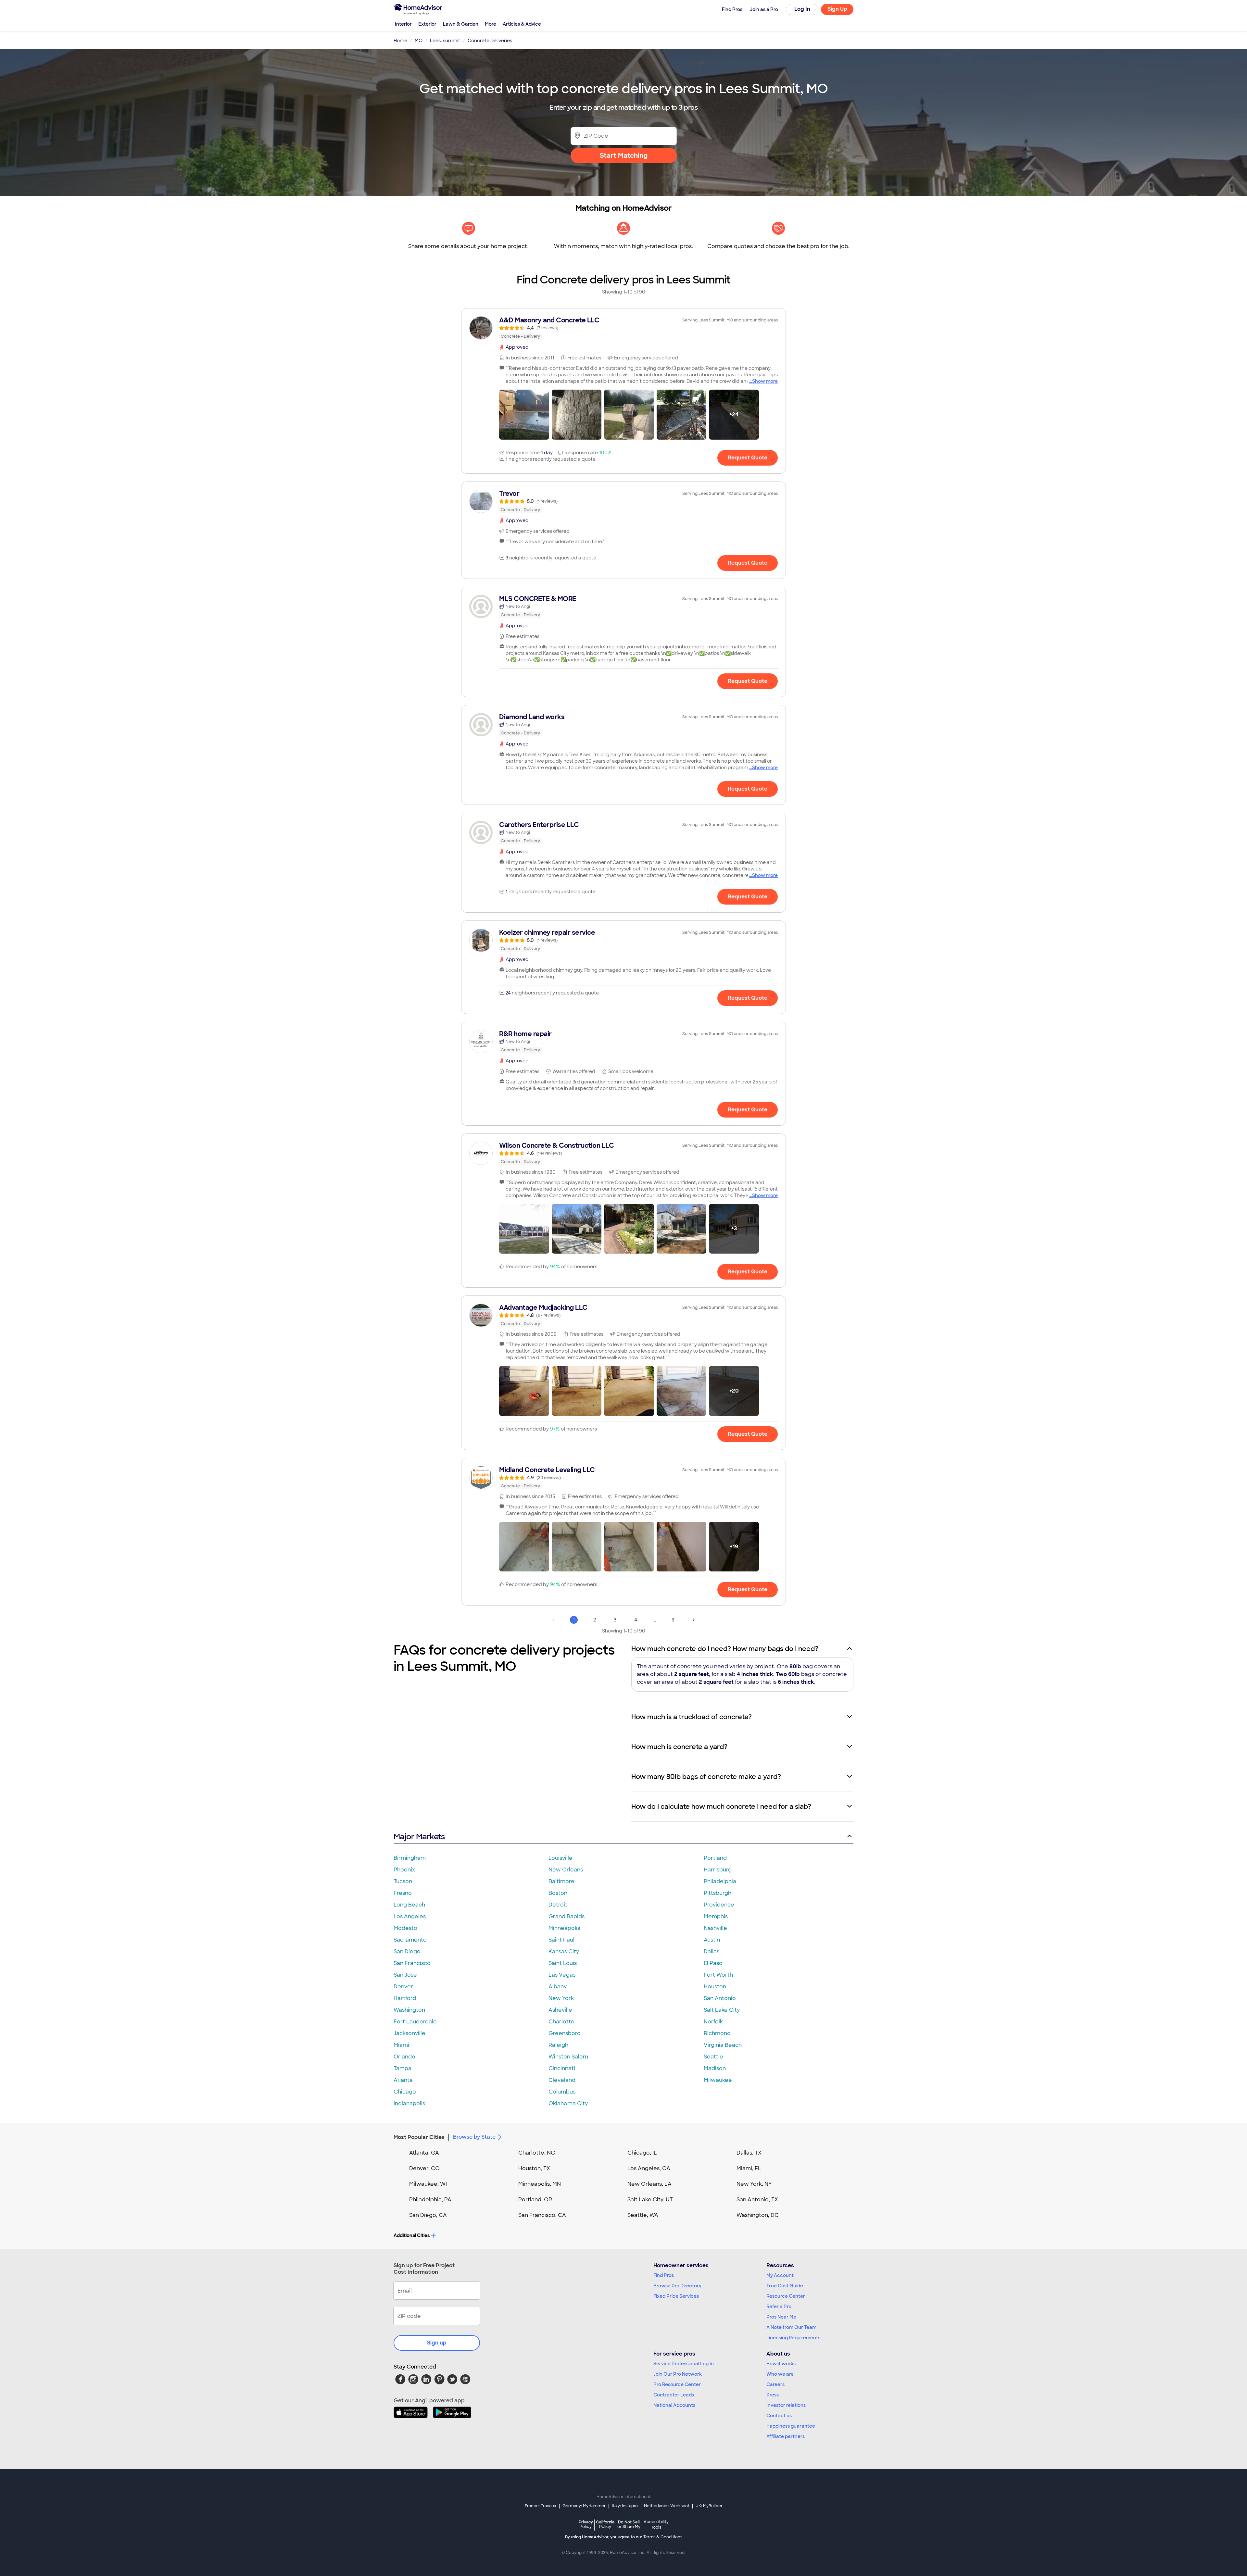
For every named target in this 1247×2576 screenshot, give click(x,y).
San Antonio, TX (757, 2200)
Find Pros (664, 2275)
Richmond (717, 2033)
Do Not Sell (629, 2524)
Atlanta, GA (424, 2153)
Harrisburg (718, 1870)
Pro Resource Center (677, 2384)
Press (773, 2395)
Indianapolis (409, 2103)
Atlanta (403, 2080)
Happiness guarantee (791, 2426)
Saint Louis (563, 1963)
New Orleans (566, 1870)
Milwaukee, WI (428, 2184)
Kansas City (564, 1951)
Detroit (558, 1905)
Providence (719, 1905)
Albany (558, 1987)
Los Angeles (410, 1916)
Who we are (780, 2374)
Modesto (405, 1928)
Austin (712, 1940)
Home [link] (400, 41)
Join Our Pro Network (678, 2374)
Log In (802, 9)
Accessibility (656, 2525)
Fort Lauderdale (415, 2022)
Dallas (712, 1951)
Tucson (403, 1881)
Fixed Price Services (676, 2296)
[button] (524, 415)
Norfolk (713, 2022)
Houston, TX (534, 2168)
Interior (403, 24)
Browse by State (474, 2137)
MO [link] (419, 41)
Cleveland (562, 2080)
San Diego (407, 1951)
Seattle (713, 2057)
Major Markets (419, 1837)
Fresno (403, 1893)
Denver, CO (424, 2168)
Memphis (716, 1916)
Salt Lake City (722, 2010)
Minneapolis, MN (540, 2184)
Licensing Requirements (793, 2338)
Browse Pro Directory (677, 2286)
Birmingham (410, 1858)
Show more (765, 381)
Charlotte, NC (537, 2153)
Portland (715, 1858)
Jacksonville (409, 2033)
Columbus (562, 2092)
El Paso (713, 1963)
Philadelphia (720, 1881)
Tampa (403, 2068)
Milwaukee (718, 2080)
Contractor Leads (674, 2395)
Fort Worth (718, 1975)
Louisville (561, 1858)
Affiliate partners (786, 2436)
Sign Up (837, 9)
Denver (403, 1987)
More (491, 24)
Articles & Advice (522, 24)
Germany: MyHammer (584, 2506)
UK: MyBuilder (709, 2506)
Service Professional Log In (684, 2364)
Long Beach (409, 1905)
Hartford (405, 1998)
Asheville (560, 2010)
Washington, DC (758, 2215)
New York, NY (754, 2184)
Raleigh (558, 2045)
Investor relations (786, 2405)
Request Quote (748, 458)
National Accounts (674, 2405)
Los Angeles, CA (649, 2168)
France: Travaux (541, 2506)
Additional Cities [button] (412, 2235)
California (605, 2524)
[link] (623, 328)
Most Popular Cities (419, 2137)
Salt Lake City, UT (650, 2200)
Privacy (586, 2524)
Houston (715, 1987)
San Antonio (720, 1998)
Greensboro (565, 2033)
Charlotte (561, 2022)
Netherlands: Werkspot (667, 2506)
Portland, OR (535, 2200)
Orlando (404, 2057)
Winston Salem (568, 2057)
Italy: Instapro (625, 2506)
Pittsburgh (718, 1893)
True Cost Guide (785, 2286)
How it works (781, 2364)
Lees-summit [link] (445, 41)
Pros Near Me (781, 2317)
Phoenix (404, 1870)
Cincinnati (562, 2068)
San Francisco (412, 1963)
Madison (715, 2068)
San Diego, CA (428, 2215)
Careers (775, 2384)
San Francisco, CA (542, 2215)
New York (561, 1998)
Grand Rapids (567, 1916)
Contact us (779, 2416)
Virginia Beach (723, 2045)
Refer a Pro (779, 2307)
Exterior (427, 24)
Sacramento (410, 1940)
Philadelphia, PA (430, 2200)
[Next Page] (694, 1620)
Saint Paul (561, 1940)
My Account (780, 2275)
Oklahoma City (568, 2103)
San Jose (405, 1975)
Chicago (405, 2092)
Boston (558, 1893)
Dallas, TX (749, 2153)
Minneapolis (564, 1928)
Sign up (437, 2343)
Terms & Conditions (663, 2537)
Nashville (715, 1928)
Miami (401, 2045)
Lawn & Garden (461, 24)
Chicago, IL (642, 2153)
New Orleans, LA (649, 2184)
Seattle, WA (643, 2215)
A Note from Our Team (791, 2327)
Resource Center (786, 2296)
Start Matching (624, 156)
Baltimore (561, 1881)
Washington (409, 2010)
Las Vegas (562, 1975)
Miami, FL (749, 2168)
